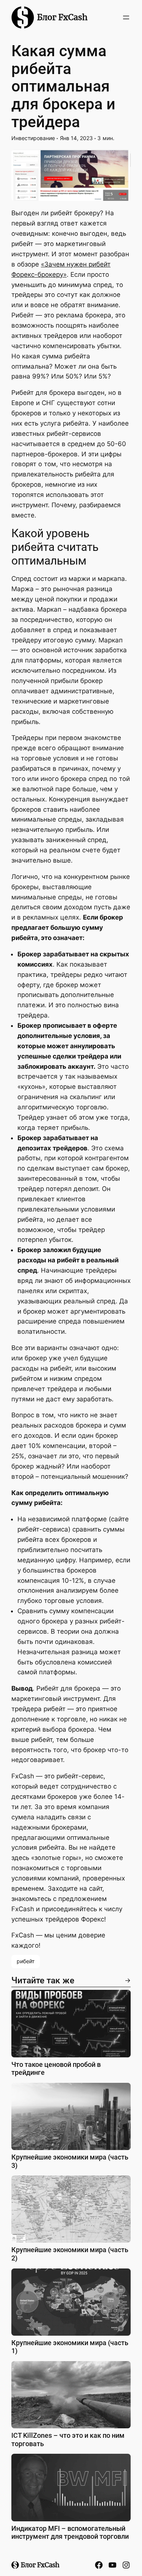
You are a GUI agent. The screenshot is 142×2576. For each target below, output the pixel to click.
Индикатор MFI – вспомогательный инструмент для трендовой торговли (70, 2533)
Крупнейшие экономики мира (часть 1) (70, 2347)
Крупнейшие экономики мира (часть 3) (70, 2161)
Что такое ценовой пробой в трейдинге (56, 2069)
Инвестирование (33, 138)
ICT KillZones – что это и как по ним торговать (68, 2440)
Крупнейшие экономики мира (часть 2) (70, 2254)
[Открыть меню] (126, 17)
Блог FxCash (62, 17)
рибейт (26, 1961)
